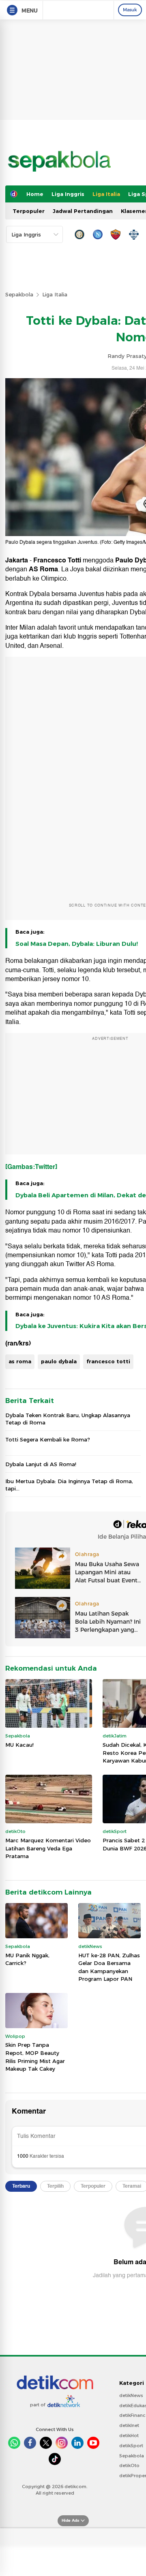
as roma (20, 1361)
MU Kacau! (19, 1745)
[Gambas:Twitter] (31, 1167)
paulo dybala (59, 1361)
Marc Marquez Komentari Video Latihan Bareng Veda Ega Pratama (48, 1848)
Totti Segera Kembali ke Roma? (48, 1439)
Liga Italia (106, 194)
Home (35, 194)
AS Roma (43, 569)
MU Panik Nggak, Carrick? (27, 1959)
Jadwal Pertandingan (83, 211)
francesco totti (108, 1361)
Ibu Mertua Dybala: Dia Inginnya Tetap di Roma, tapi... (69, 1485)
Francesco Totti (57, 560)
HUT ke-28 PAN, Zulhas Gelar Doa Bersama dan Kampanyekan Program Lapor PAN (109, 1967)
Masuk (130, 10)
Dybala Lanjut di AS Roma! (41, 1464)
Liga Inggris (68, 194)
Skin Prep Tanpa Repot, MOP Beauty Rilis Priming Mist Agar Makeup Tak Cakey (35, 2057)
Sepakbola (19, 294)
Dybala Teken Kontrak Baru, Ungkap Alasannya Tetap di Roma (68, 1419)
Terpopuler (29, 211)
